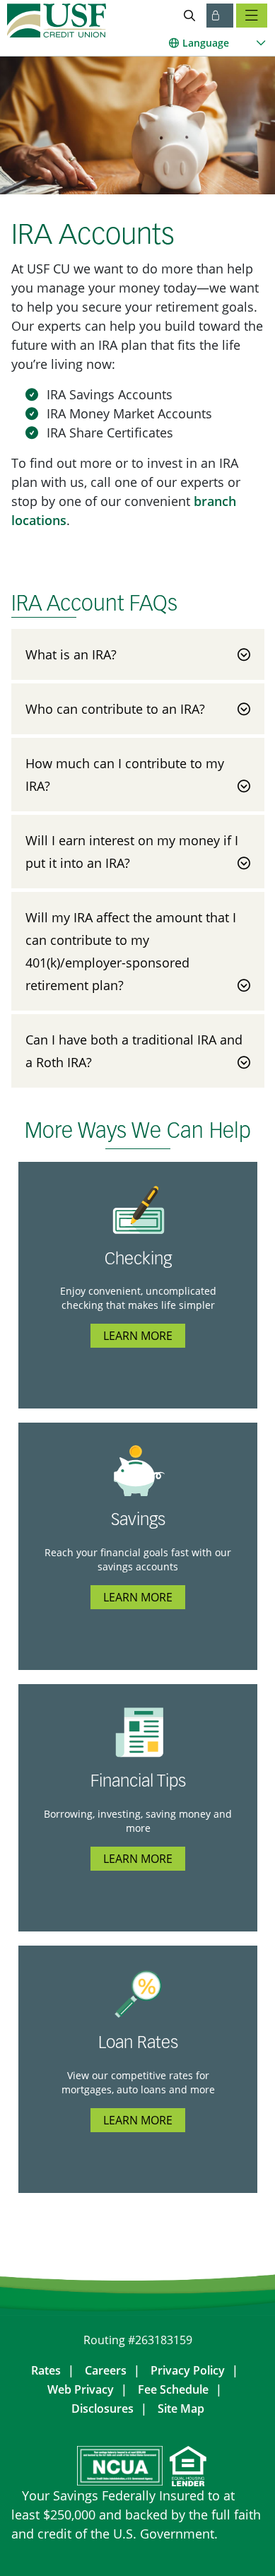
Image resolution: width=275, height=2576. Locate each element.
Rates (46, 2370)
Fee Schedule (173, 2389)
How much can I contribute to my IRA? (125, 775)
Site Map (181, 2409)
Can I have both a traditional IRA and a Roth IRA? (134, 1051)
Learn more (138, 1336)
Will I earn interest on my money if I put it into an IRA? (132, 852)
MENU (252, 16)
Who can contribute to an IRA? (115, 709)
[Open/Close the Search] (189, 16)
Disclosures (103, 2409)
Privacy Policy (188, 2370)
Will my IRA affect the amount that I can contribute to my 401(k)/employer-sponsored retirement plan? (131, 951)
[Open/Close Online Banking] (220, 16)
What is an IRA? (71, 654)
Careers (106, 2370)
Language (206, 43)
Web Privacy (81, 2389)
